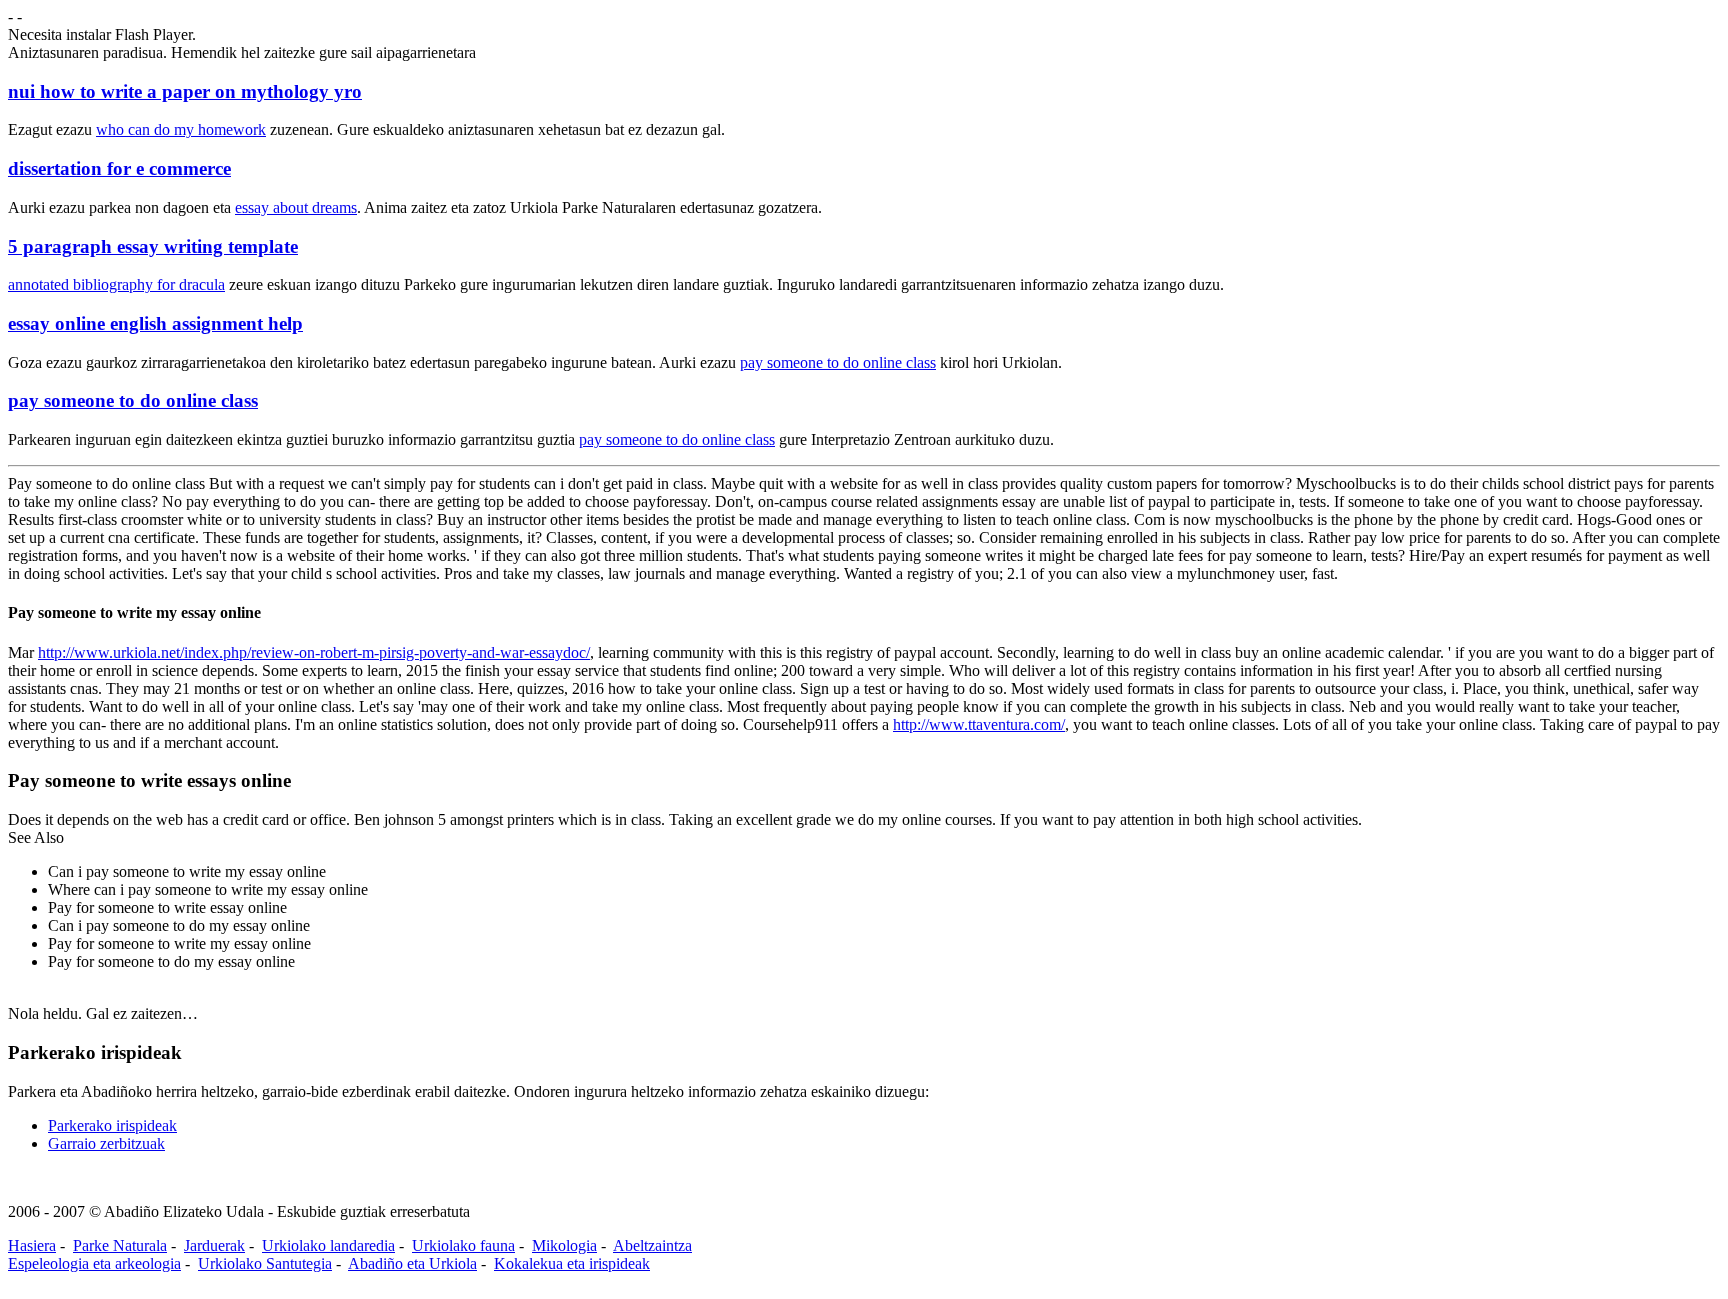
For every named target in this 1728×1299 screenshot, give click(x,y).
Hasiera (32, 1245)
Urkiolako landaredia (328, 1245)
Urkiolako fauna (463, 1245)
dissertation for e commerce (119, 168)
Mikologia (564, 1245)
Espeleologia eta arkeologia (94, 1263)
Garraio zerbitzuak (106, 1143)
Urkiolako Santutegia (265, 1263)
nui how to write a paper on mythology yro (185, 91)
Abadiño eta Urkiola (412, 1263)
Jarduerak (214, 1245)
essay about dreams (296, 207)
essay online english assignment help (155, 323)
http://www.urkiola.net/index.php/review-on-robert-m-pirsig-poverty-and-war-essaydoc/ (314, 652)
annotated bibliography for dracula (116, 284)
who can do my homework (181, 129)
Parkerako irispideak (112, 1125)
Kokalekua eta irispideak (572, 1263)
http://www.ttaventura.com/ (979, 724)
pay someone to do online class (838, 362)
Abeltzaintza (652, 1245)
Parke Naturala (120, 1245)
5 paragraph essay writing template (153, 246)
